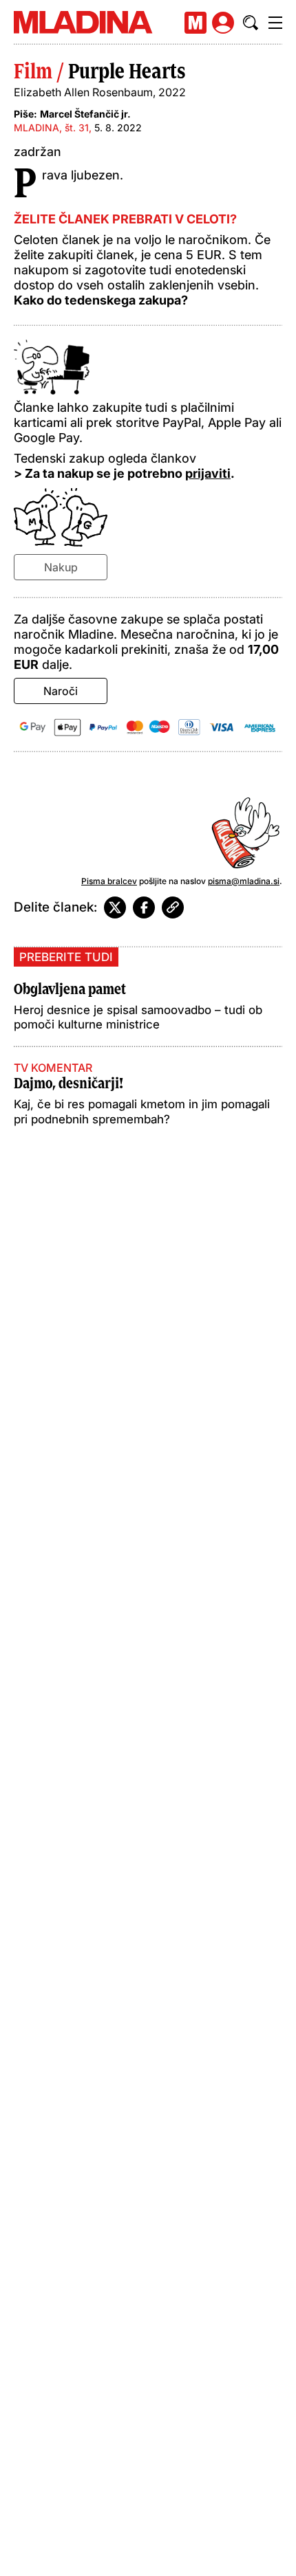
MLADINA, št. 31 (51, 128)
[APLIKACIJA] (195, 23)
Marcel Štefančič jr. (85, 114)
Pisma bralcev (109, 881)
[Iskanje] (251, 23)
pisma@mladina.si (244, 881)
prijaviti (208, 473)
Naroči (61, 691)
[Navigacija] (275, 23)
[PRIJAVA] (223, 23)
